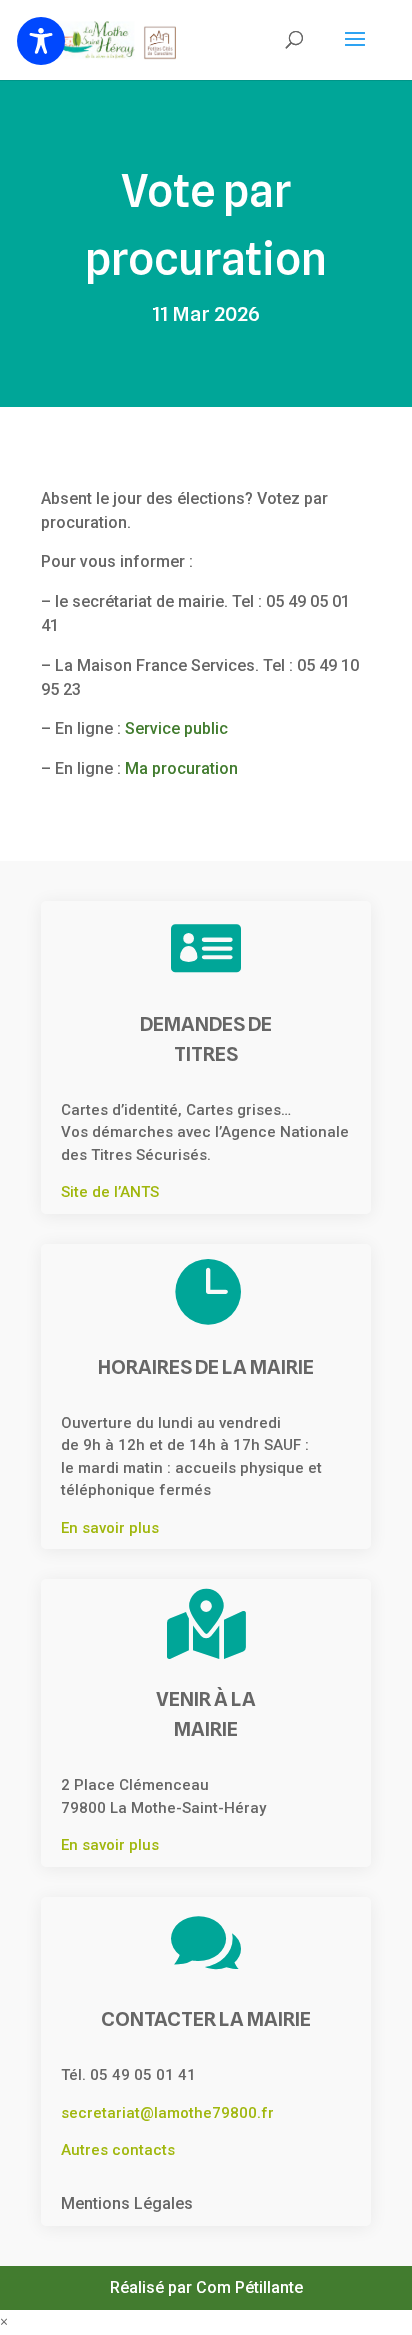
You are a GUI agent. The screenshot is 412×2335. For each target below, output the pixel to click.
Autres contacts (118, 2150)
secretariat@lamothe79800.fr (167, 2113)
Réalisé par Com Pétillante (206, 2287)
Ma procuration (181, 768)
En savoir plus (110, 1528)
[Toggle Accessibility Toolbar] (41, 41)
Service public (176, 728)
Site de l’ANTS (110, 1192)
